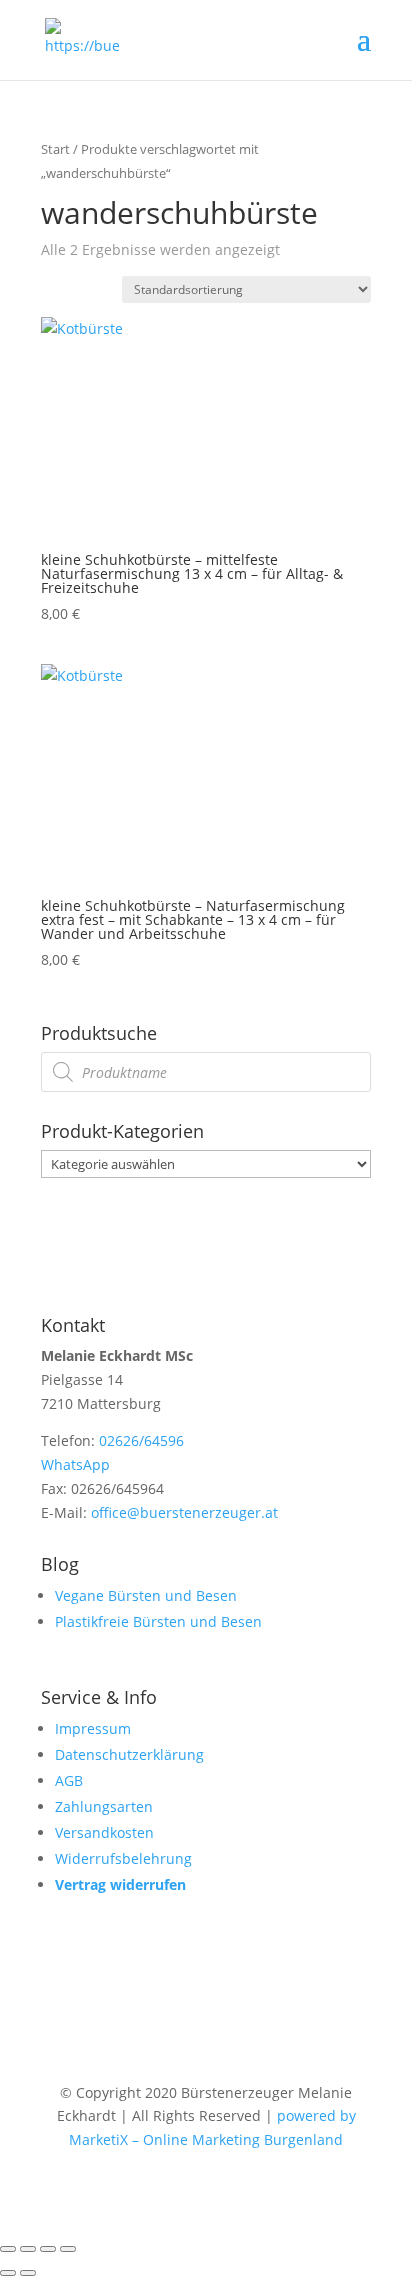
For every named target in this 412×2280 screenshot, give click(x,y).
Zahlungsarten (104, 1806)
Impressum (93, 1728)
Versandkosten (104, 1832)
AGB (69, 1780)
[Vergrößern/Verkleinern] (8, 2249)
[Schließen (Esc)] (68, 2249)
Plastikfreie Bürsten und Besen (158, 1621)
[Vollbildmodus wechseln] (28, 2249)
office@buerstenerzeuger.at (184, 1512)
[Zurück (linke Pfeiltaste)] (8, 2273)
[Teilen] (48, 2249)
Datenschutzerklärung (129, 1754)
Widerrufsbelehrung (123, 1858)
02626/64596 (141, 1440)
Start (55, 149)
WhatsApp (75, 1464)
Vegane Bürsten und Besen (146, 1595)
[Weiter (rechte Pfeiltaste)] (28, 2273)
